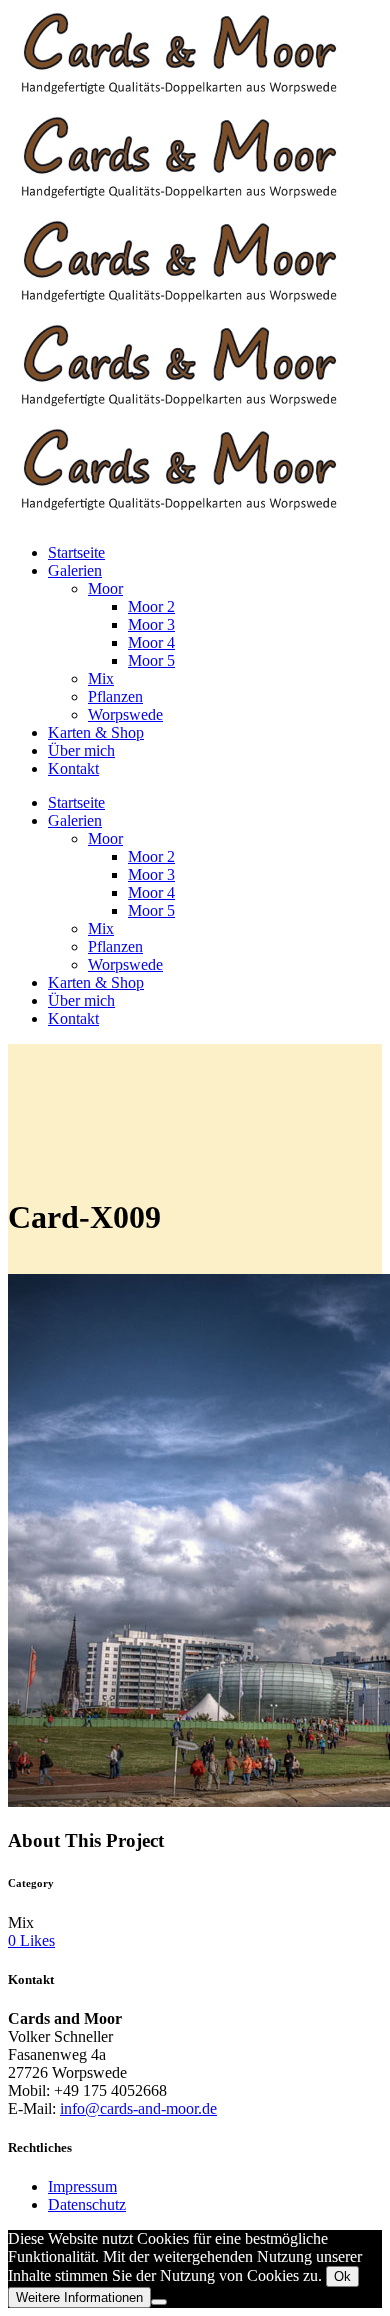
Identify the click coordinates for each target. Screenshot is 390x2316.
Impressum (82, 2186)
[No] (159, 2302)
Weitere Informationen (79, 2297)
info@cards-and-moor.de (138, 2108)
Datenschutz (87, 2204)
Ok (342, 2276)
